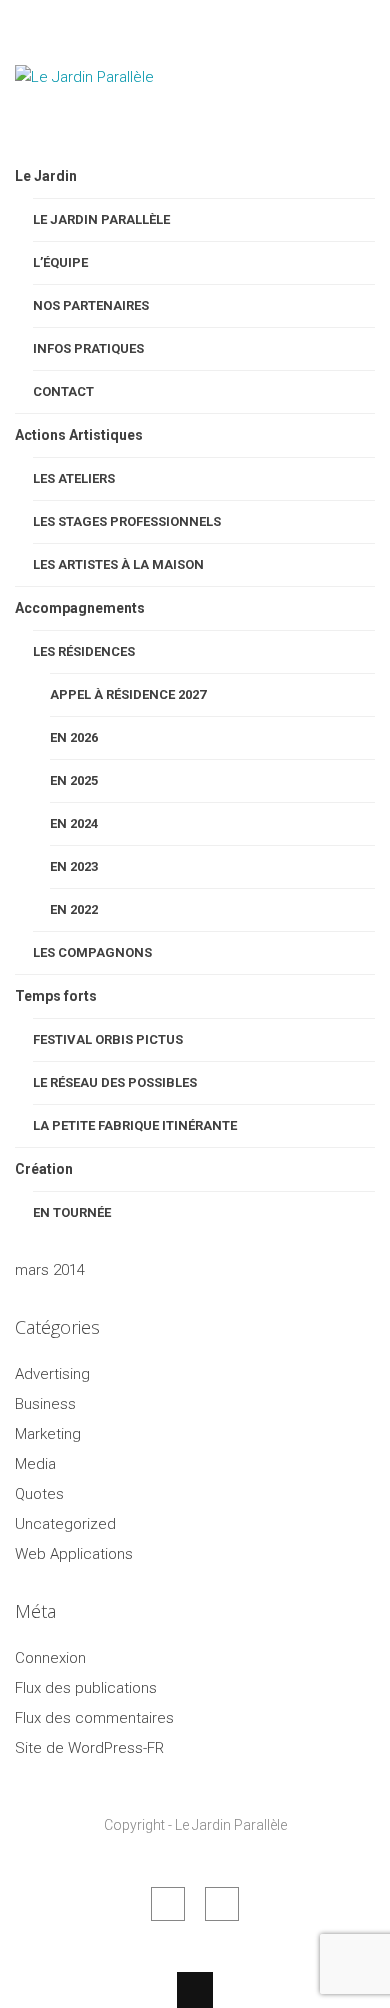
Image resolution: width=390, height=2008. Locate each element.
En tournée (72, 1212)
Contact (63, 391)
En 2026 (74, 737)
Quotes (39, 1494)
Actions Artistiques (79, 435)
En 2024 (74, 823)
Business (45, 1404)
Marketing (48, 1434)
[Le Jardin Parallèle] (115, 128)
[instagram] (222, 1904)
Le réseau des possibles (115, 1082)
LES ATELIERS (74, 478)
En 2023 (74, 866)
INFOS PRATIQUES (88, 348)
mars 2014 (50, 1270)
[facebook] (168, 1904)
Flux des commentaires (94, 1718)
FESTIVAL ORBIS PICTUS (108, 1039)
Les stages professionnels (127, 521)
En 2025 (74, 780)
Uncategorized (65, 1524)
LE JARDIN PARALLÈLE (101, 219)
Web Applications (74, 1554)
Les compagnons (92, 952)
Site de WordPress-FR (89, 1748)
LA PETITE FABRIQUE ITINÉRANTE (135, 1125)
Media (35, 1464)
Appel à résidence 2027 (128, 694)
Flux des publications (86, 1688)
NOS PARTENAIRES (91, 305)
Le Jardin (46, 176)
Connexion (50, 1658)
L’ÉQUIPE (60, 262)
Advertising (52, 1374)
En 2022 (74, 909)
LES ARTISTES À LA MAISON (118, 564)
